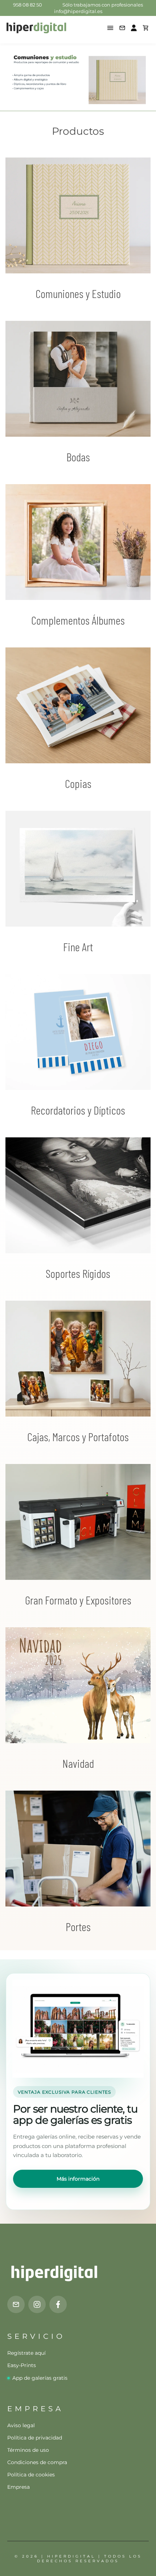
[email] (16, 2304)
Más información (78, 2179)
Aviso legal (21, 2425)
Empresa (19, 2487)
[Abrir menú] (110, 28)
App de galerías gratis (40, 2378)
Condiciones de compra (37, 2462)
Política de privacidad (35, 2438)
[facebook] (58, 2304)
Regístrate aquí (26, 2353)
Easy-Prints (22, 2365)
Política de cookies (31, 2475)
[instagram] (37, 2304)
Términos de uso (28, 2450)
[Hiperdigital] (36, 28)
